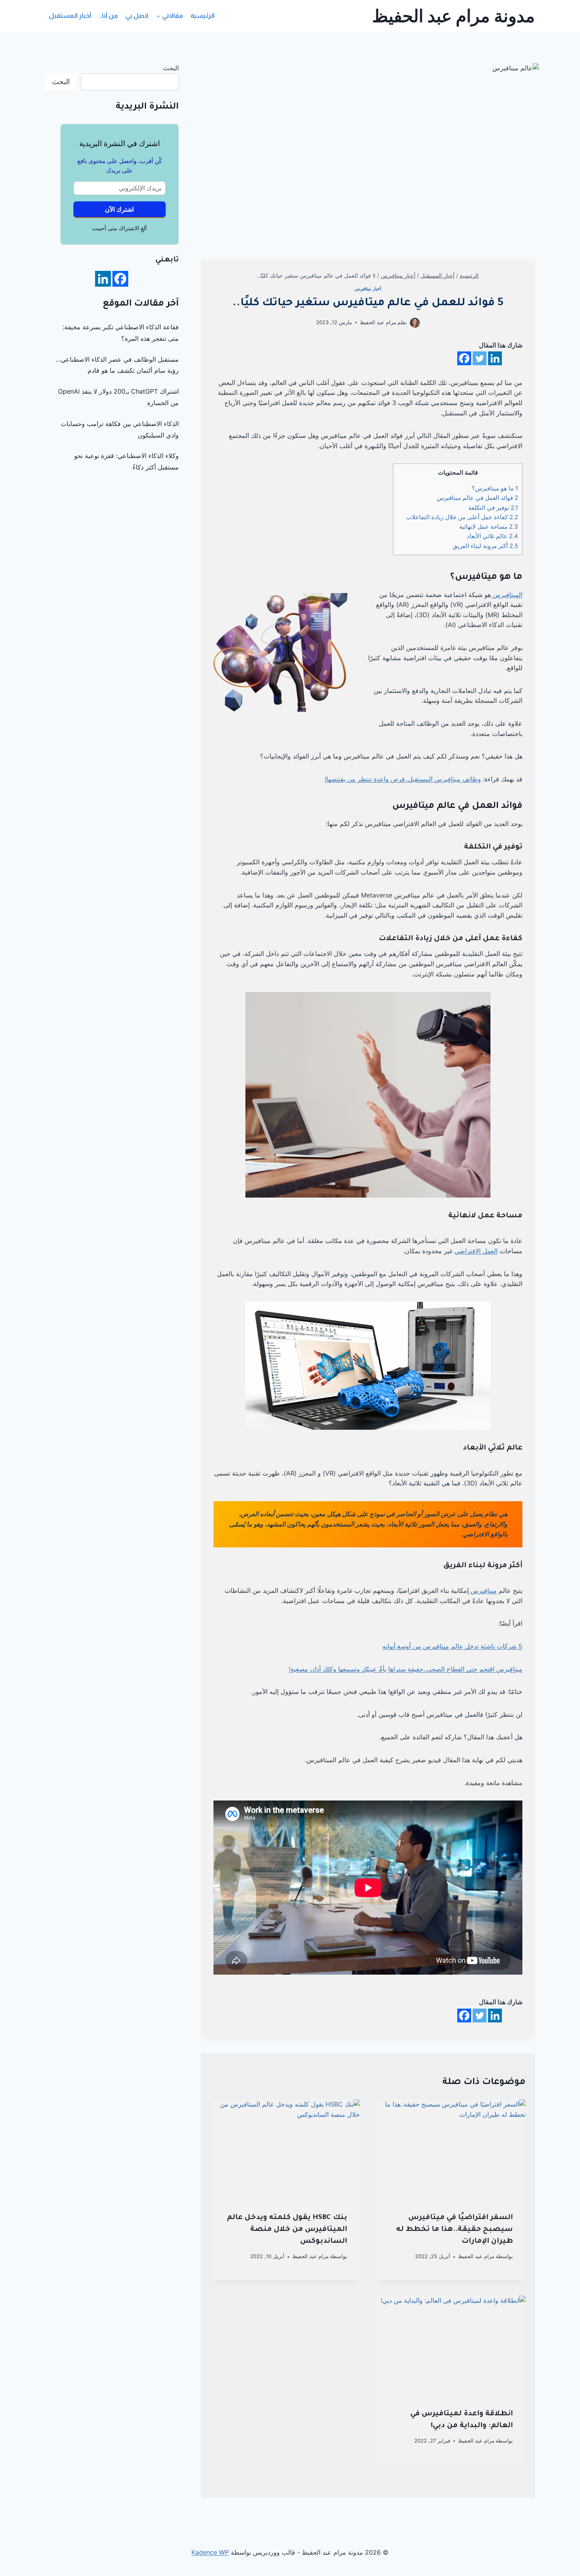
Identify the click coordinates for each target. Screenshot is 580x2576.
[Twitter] (480, 358)
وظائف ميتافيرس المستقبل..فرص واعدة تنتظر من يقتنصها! (403, 779)
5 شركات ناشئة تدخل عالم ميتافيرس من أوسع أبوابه (452, 1646)
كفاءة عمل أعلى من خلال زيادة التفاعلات (462, 517)
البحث (171, 68)
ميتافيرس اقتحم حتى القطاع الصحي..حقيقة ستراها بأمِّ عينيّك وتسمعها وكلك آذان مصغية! (406, 1669)
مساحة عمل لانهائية (489, 527)
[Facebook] (464, 358)
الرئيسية (203, 16)
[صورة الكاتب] (415, 323)
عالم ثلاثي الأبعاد (492, 536)
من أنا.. (108, 16)
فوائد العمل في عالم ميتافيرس (477, 498)
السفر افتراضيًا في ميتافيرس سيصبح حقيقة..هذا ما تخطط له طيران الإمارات (455, 2230)
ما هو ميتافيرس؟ (495, 488)
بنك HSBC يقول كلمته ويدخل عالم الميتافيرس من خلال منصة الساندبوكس (287, 2230)
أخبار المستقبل (70, 16)
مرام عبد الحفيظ (378, 322)
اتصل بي (137, 16)
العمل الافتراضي (476, 1251)
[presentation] (451, 2149)
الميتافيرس (507, 595)
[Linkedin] (495, 358)
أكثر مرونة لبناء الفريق (485, 546)
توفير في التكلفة (493, 508)
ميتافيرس (483, 1590)
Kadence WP (210, 2552)
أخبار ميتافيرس (368, 289)
